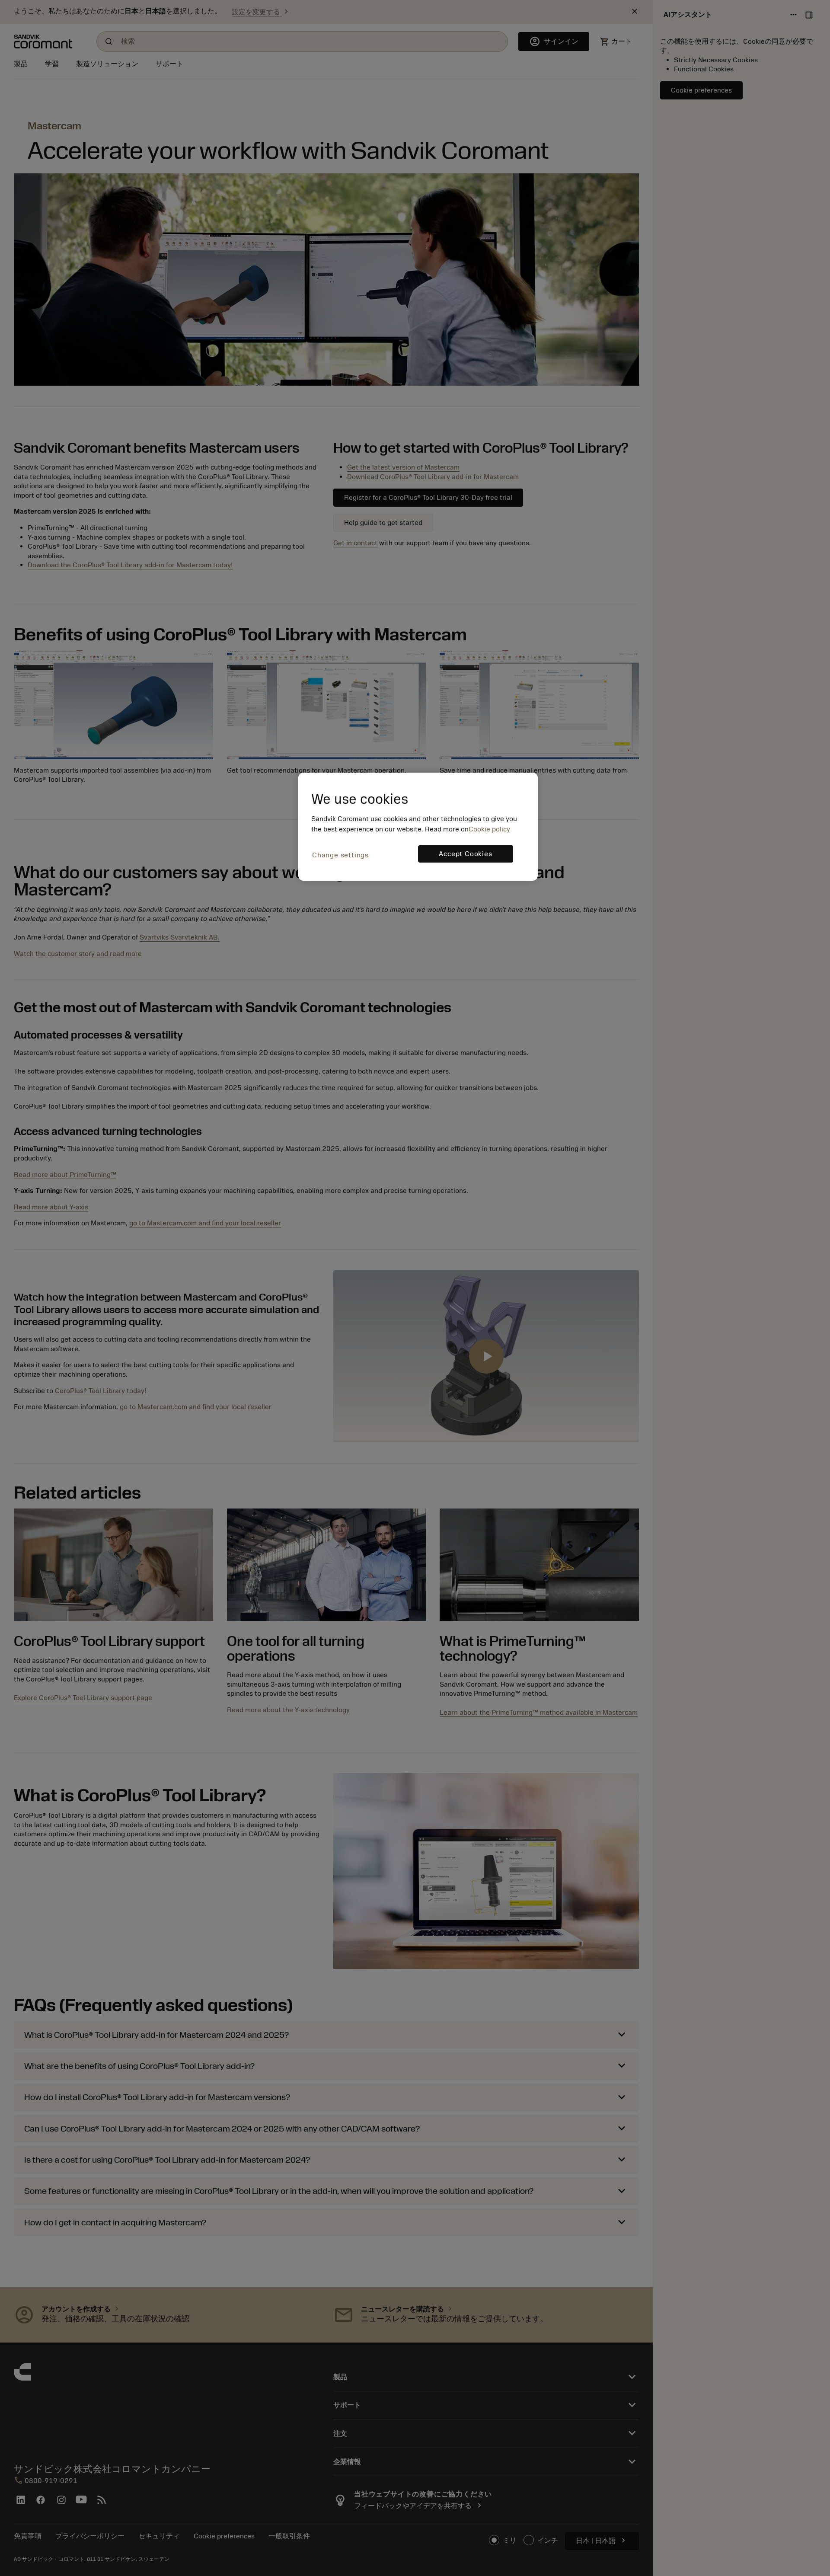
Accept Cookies (465, 854)
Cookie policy (489, 829)
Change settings (340, 855)
